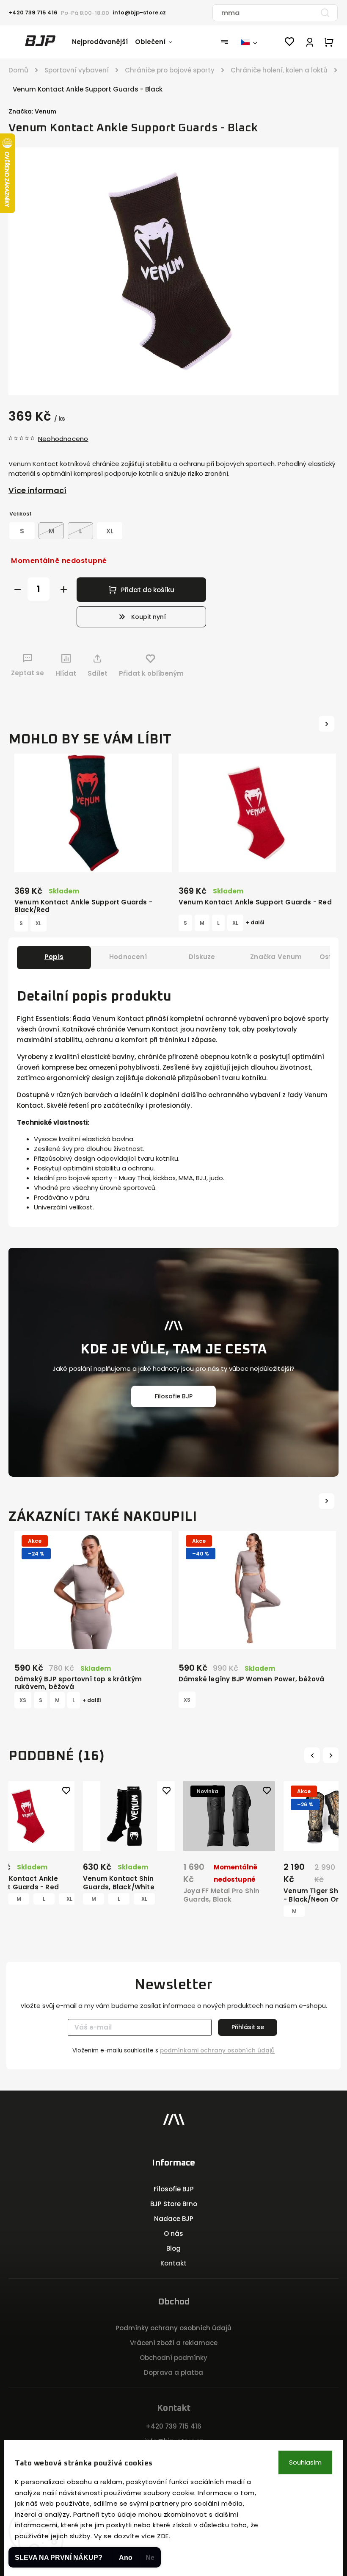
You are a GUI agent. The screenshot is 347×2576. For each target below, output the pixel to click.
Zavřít (308, 689)
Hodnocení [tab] (128, 957)
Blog (173, 2248)
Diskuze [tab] (202, 957)
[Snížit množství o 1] (18, 589)
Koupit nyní (149, 617)
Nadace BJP (174, 2219)
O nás (173, 2234)
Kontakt (173, 2263)
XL (39, 923)
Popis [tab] (54, 957)
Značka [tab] (276, 957)
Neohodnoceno (63, 439)
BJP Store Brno (174, 2204)
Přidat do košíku (148, 590)
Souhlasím (305, 2462)
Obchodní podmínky (173, 2358)
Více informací (37, 490)
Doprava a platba (173, 2372)
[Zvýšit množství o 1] (64, 589)
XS (23, 1700)
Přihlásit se (248, 2027)
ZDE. (164, 2536)
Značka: (32, 111)
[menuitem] (103, 42)
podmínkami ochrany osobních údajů (217, 2051)
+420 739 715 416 (173, 2426)
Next (332, 1755)
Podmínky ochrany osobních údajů (173, 2328)
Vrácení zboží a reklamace (174, 2343)
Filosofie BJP (174, 1396)
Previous (313, 1755)
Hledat (325, 13)
